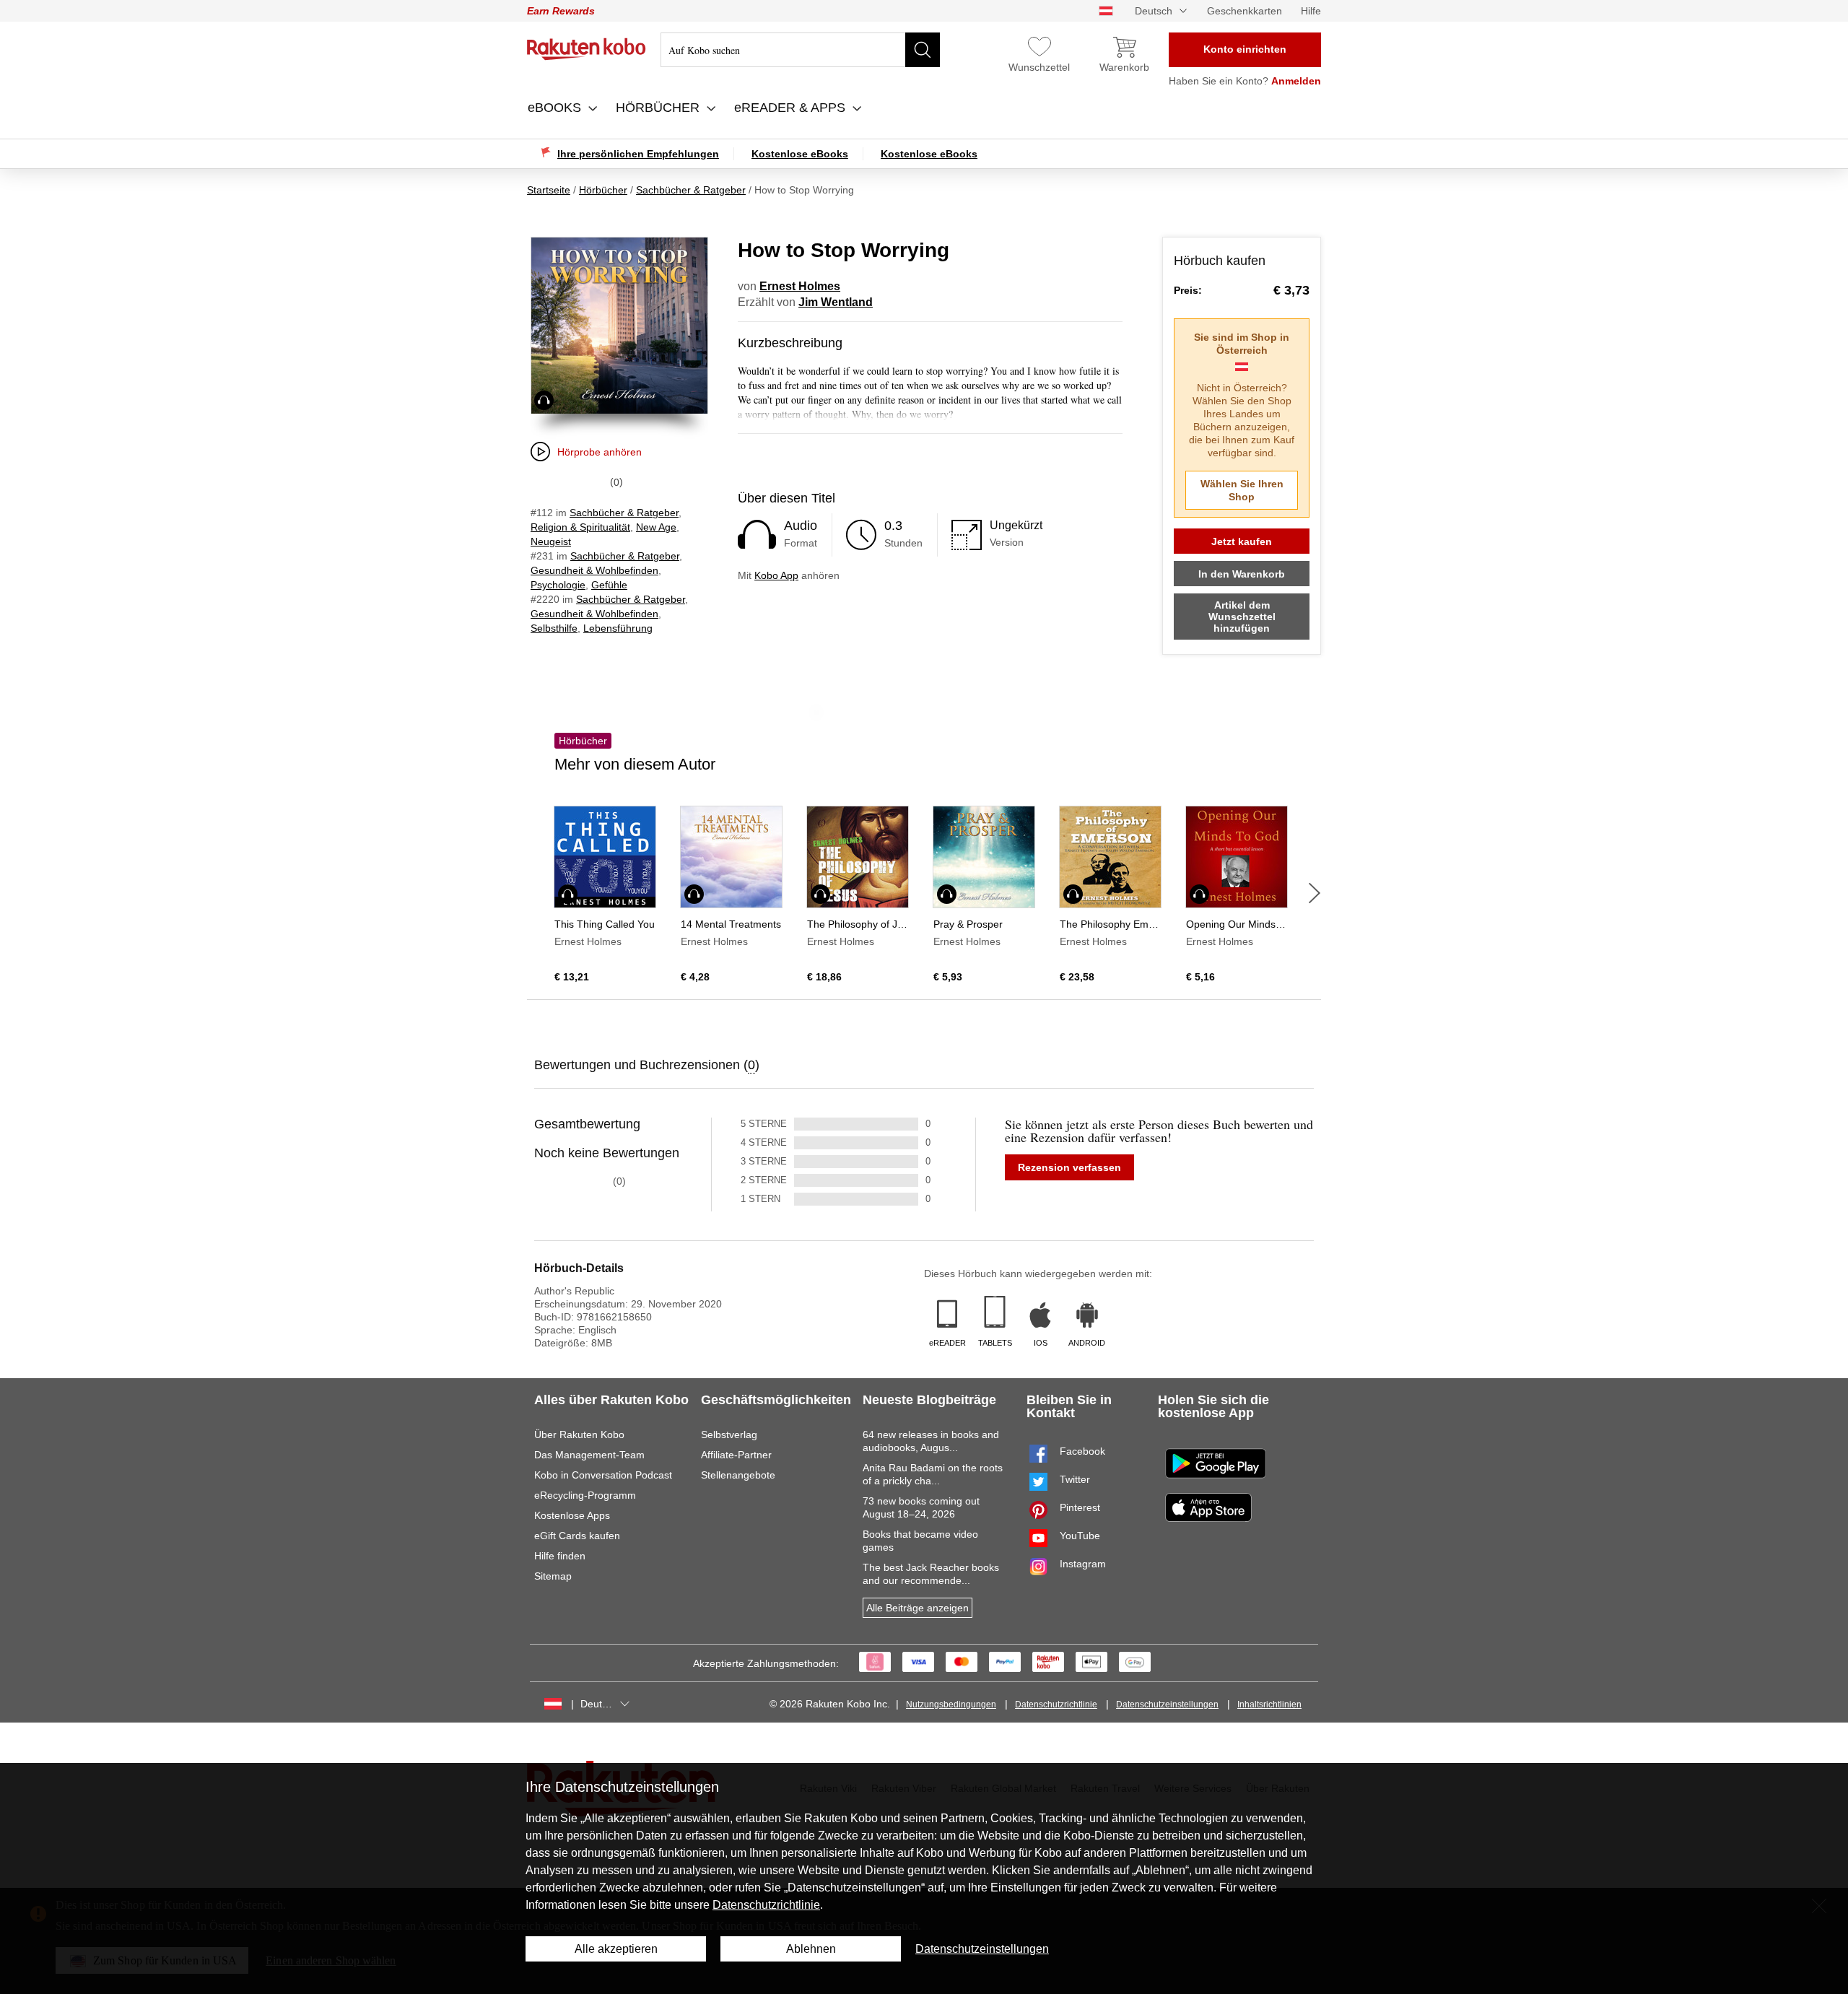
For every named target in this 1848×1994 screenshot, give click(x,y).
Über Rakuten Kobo (579, 1434)
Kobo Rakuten (587, 49)
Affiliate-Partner (736, 1455)
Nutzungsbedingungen (951, 1705)
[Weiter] (1315, 893)
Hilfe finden (560, 1556)
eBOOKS (556, 108)
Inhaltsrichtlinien (1269, 1705)
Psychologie (558, 585)
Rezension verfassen (1069, 1167)
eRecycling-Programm (585, 1495)
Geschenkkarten (1245, 11)
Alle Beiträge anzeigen (918, 1608)
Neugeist (551, 541)
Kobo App (776, 575)
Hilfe (1311, 11)
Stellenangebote (738, 1475)
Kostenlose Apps (572, 1515)
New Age (656, 527)
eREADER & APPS (792, 108)
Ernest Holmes (800, 286)
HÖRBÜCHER (659, 108)
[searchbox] (800, 50)
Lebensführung (618, 628)
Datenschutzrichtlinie (1056, 1705)
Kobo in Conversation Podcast (603, 1475)
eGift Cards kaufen (577, 1536)
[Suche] (923, 50)
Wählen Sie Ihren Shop (1242, 490)
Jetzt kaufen (1242, 541)
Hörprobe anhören (600, 452)
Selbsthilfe (554, 628)
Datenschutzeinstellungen (1167, 1705)
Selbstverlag (729, 1434)
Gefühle (609, 585)
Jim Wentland (836, 302)
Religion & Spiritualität (580, 527)
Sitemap (553, 1576)
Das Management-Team (589, 1455)
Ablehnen (811, 1949)
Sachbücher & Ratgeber (624, 513)
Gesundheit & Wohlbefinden (594, 570)
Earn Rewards (561, 11)
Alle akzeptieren (616, 1949)
